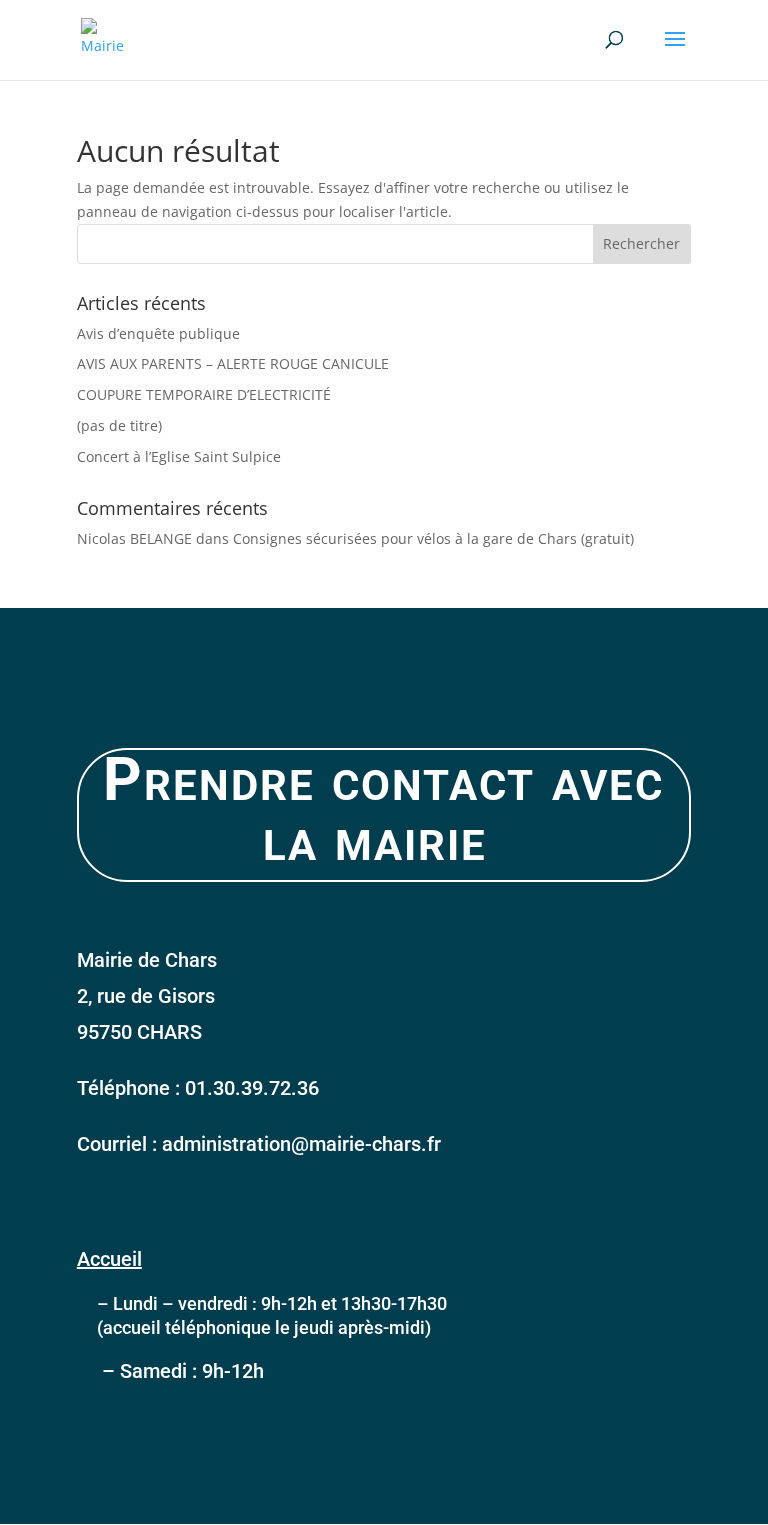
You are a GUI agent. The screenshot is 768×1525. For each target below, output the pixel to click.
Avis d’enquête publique (158, 333)
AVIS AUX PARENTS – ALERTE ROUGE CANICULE (233, 363)
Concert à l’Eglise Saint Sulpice (179, 456)
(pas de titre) (119, 425)
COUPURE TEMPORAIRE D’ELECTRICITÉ (204, 394)
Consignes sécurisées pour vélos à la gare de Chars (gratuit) (433, 538)
